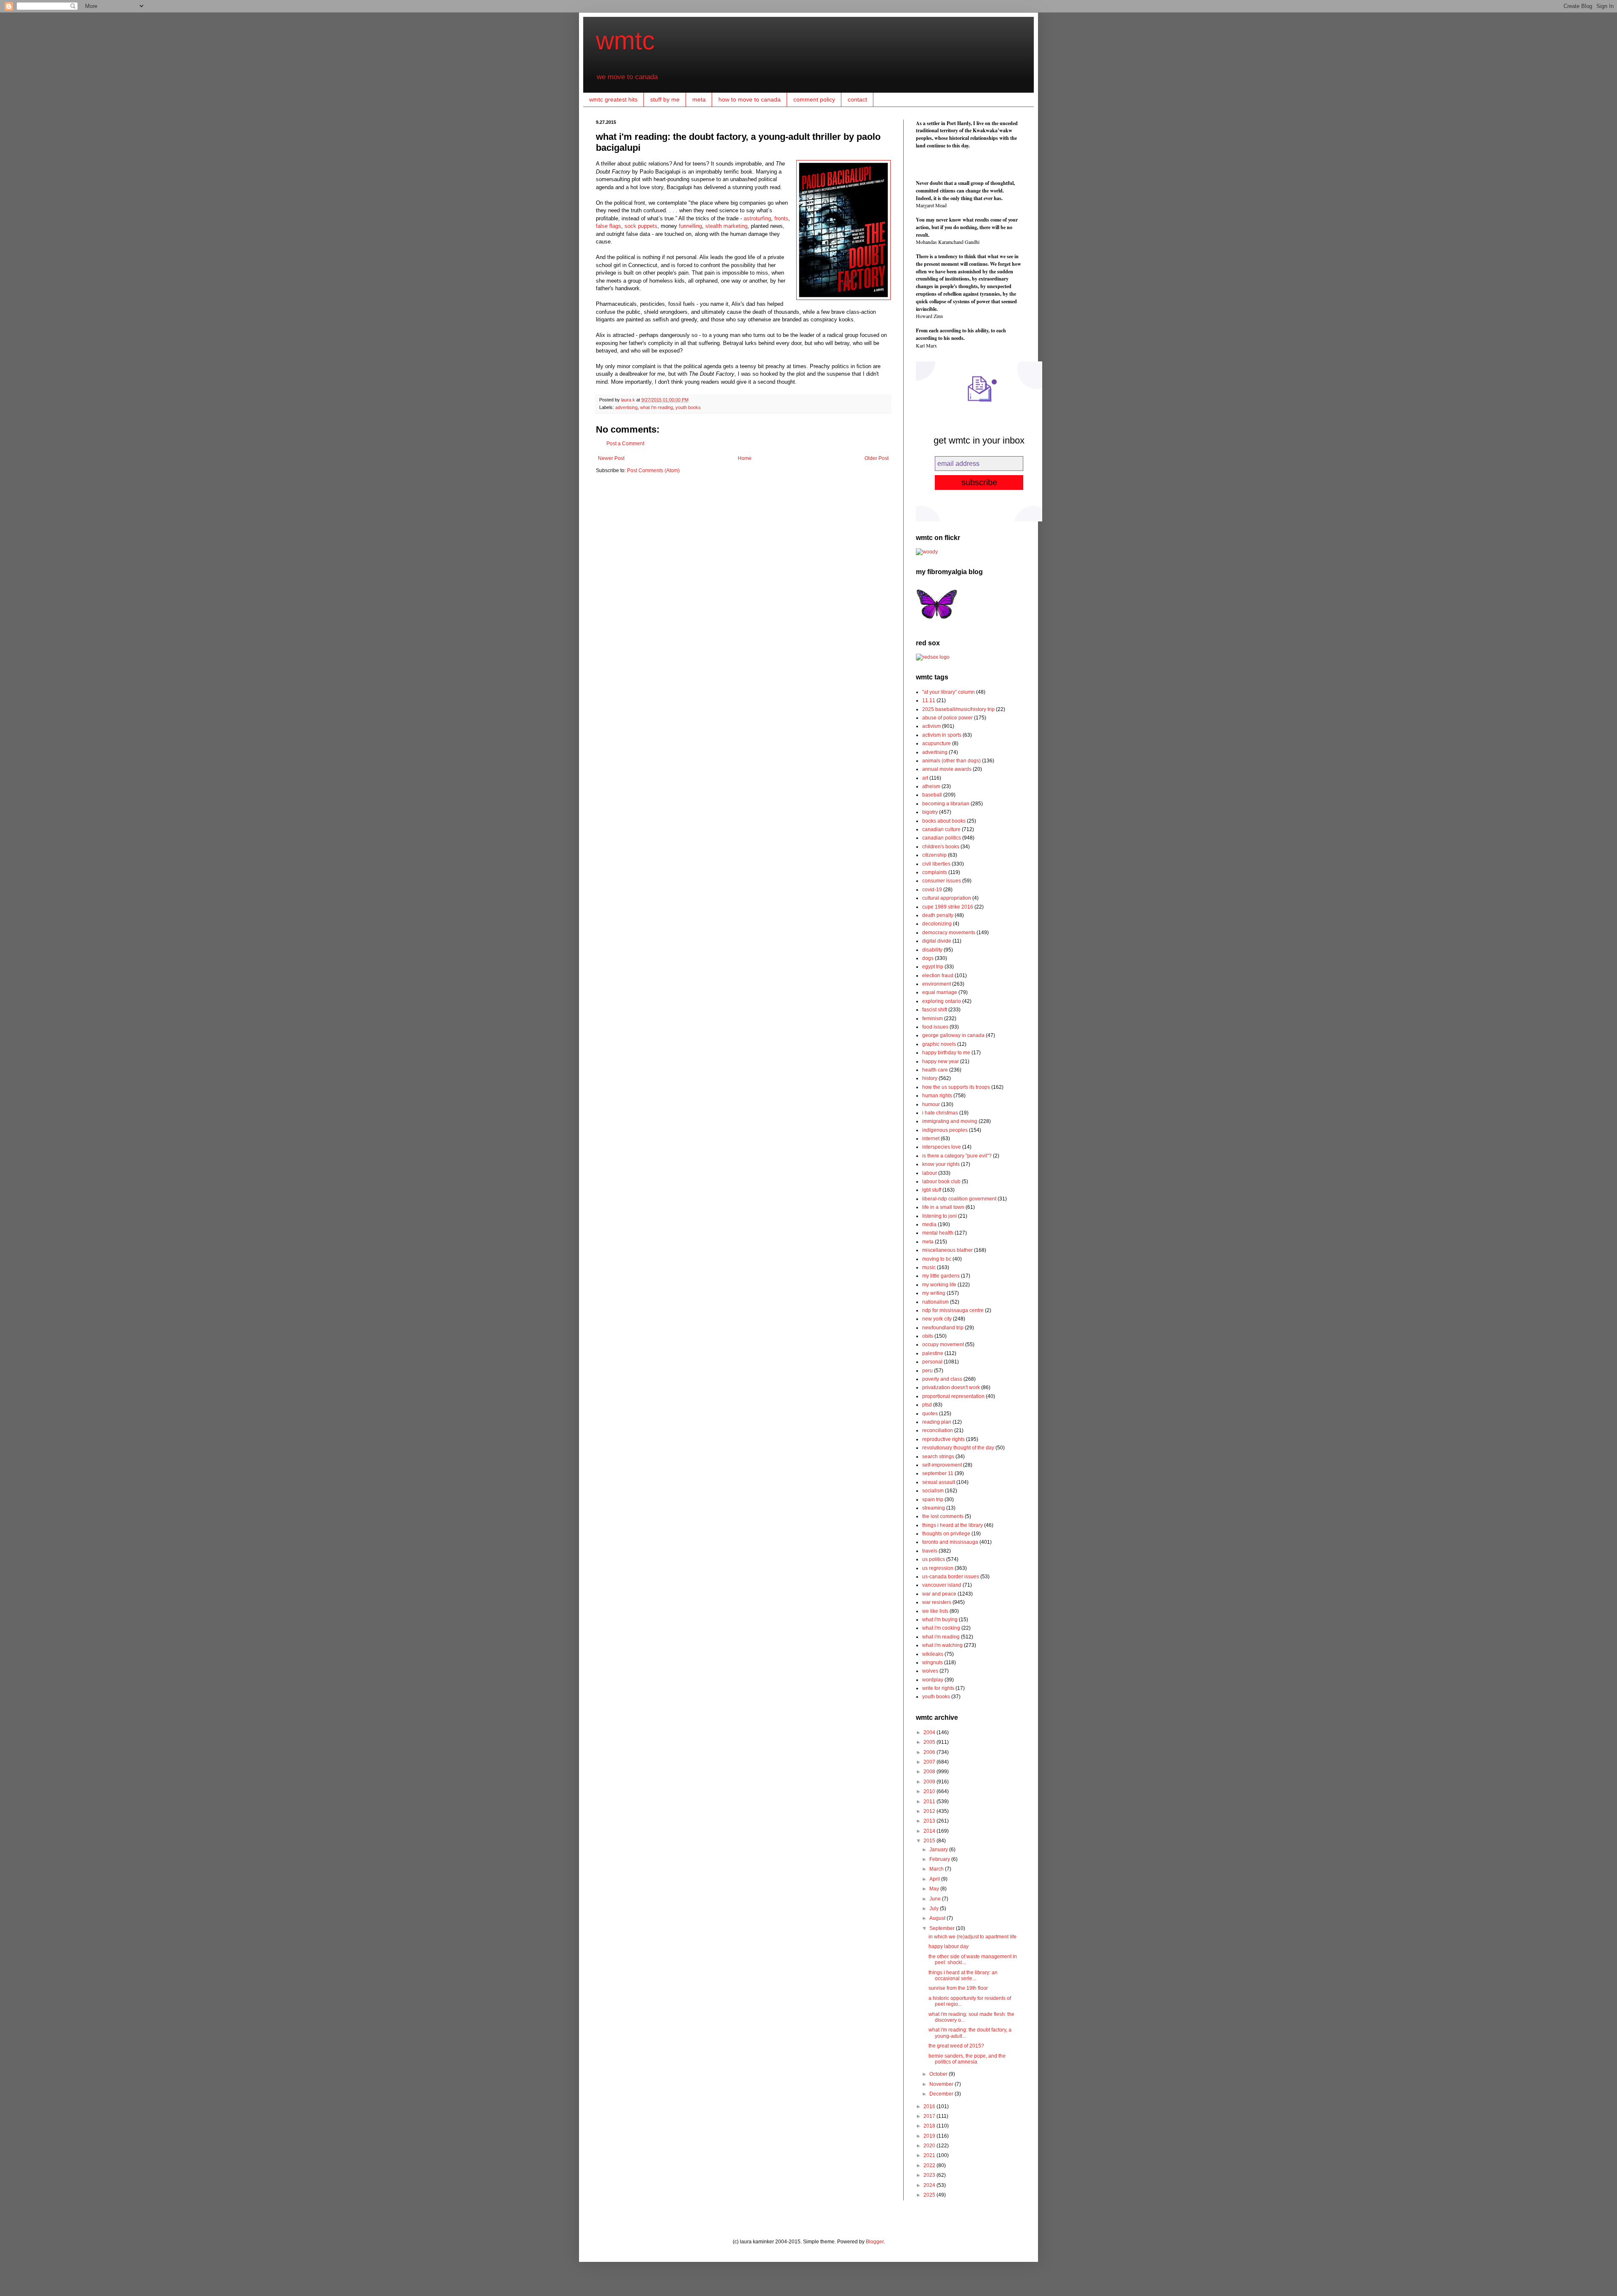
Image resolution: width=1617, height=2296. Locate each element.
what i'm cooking (941, 1628)
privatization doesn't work (951, 1387)
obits (928, 1336)
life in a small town (943, 1207)
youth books (688, 407)
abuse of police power (947, 718)
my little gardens (941, 1276)
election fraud (938, 976)
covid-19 (932, 890)
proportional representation (953, 1396)
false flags (608, 226)
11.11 (929, 700)
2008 (930, 1772)
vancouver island (942, 1585)
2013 (930, 1821)
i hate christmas (940, 1113)
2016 (930, 2106)
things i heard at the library (953, 1525)
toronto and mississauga (950, 1542)
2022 (930, 2165)
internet (931, 1139)
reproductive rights (943, 1439)
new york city (937, 1319)
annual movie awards (947, 769)
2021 (930, 2155)
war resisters (937, 1602)
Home (745, 458)
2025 (930, 2195)
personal (932, 1362)
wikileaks (933, 1654)
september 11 (938, 1473)
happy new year (941, 1061)
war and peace (939, 1594)
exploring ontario (942, 1001)
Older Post (877, 458)
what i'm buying (940, 1620)
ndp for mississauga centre (953, 1310)
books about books (944, 821)
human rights (937, 1096)
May (935, 1889)
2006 (930, 1752)
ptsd (927, 1405)
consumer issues (942, 881)
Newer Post (611, 458)
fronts (781, 218)
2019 (930, 2136)
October (939, 2074)
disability (932, 950)
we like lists (935, 1611)
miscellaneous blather (947, 1250)
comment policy (814, 99)
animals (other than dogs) (951, 761)
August (938, 1918)
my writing (934, 1293)
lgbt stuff (932, 1190)
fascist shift (935, 1010)
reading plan (937, 1422)
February (940, 1859)
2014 (930, 1831)
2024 (930, 2185)
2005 (930, 1742)
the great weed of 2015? (956, 2046)
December (942, 2094)
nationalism (935, 1302)
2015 (930, 1841)
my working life (939, 1285)
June (936, 1899)
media (929, 1224)
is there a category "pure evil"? (957, 1156)
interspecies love (942, 1147)
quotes (930, 1414)
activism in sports (942, 735)
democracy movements (949, 933)
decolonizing (937, 924)
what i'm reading (656, 407)
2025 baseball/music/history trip (958, 709)
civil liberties (936, 864)
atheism (931, 786)
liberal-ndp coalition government (959, 1199)
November (942, 2084)
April (935, 1879)
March (937, 1869)
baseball (932, 795)
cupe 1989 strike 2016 (948, 907)
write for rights (938, 1688)
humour (931, 1104)
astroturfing (757, 218)
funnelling (690, 226)
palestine (933, 1353)
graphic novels (939, 1044)
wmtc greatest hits (613, 99)
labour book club (941, 1181)
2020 (930, 2146)
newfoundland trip (943, 1328)
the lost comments (943, 1516)
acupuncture (937, 743)
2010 (930, 1791)
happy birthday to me (946, 1053)
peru (927, 1371)
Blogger (875, 2242)
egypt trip (933, 967)
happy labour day (949, 1946)
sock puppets (641, 226)
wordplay (933, 1680)
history (930, 1078)
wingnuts (933, 1663)
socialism (933, 1491)
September (943, 1928)
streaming (934, 1508)
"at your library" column (949, 692)
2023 (930, 2175)
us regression (938, 1568)
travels (930, 1551)
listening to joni (939, 1216)
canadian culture (941, 829)
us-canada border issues (951, 1577)
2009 (930, 1782)
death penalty (938, 915)
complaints (935, 872)
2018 (930, 2126)
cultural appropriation (947, 898)
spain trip (933, 1499)
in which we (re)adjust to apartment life (973, 1937)
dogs (928, 958)
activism (931, 726)
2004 (930, 1732)
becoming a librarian (946, 804)
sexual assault (939, 1482)
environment (937, 984)
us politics (934, 1559)
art (925, 778)
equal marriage (940, 992)
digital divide (937, 941)
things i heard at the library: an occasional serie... (963, 1975)
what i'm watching (942, 1645)
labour (930, 1173)
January (939, 1850)
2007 (930, 1762)
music (929, 1267)
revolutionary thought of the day (958, 1448)
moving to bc (937, 1259)
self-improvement (942, 1465)
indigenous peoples (945, 1130)
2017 (930, 2116)
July (935, 1908)
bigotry (930, 812)
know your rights (941, 1164)
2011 (930, 1802)
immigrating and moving (950, 1121)
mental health (938, 1233)
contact (857, 99)
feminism (933, 1018)
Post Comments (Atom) (653, 470)
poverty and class (942, 1379)
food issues (935, 1027)
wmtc (625, 41)
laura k (629, 400)
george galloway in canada (953, 1035)
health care (935, 1070)
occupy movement (943, 1344)
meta (699, 99)
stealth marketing (726, 226)
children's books (941, 847)
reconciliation (938, 1430)
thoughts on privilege (946, 1534)
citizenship (934, 855)
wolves (930, 1671)
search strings (938, 1457)
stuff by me (665, 99)
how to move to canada (750, 99)
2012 (930, 1811)
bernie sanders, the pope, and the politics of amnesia (967, 2059)
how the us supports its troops (956, 1087)
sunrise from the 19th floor (958, 1988)
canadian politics (942, 838)
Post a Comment (625, 444)
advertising (626, 407)
